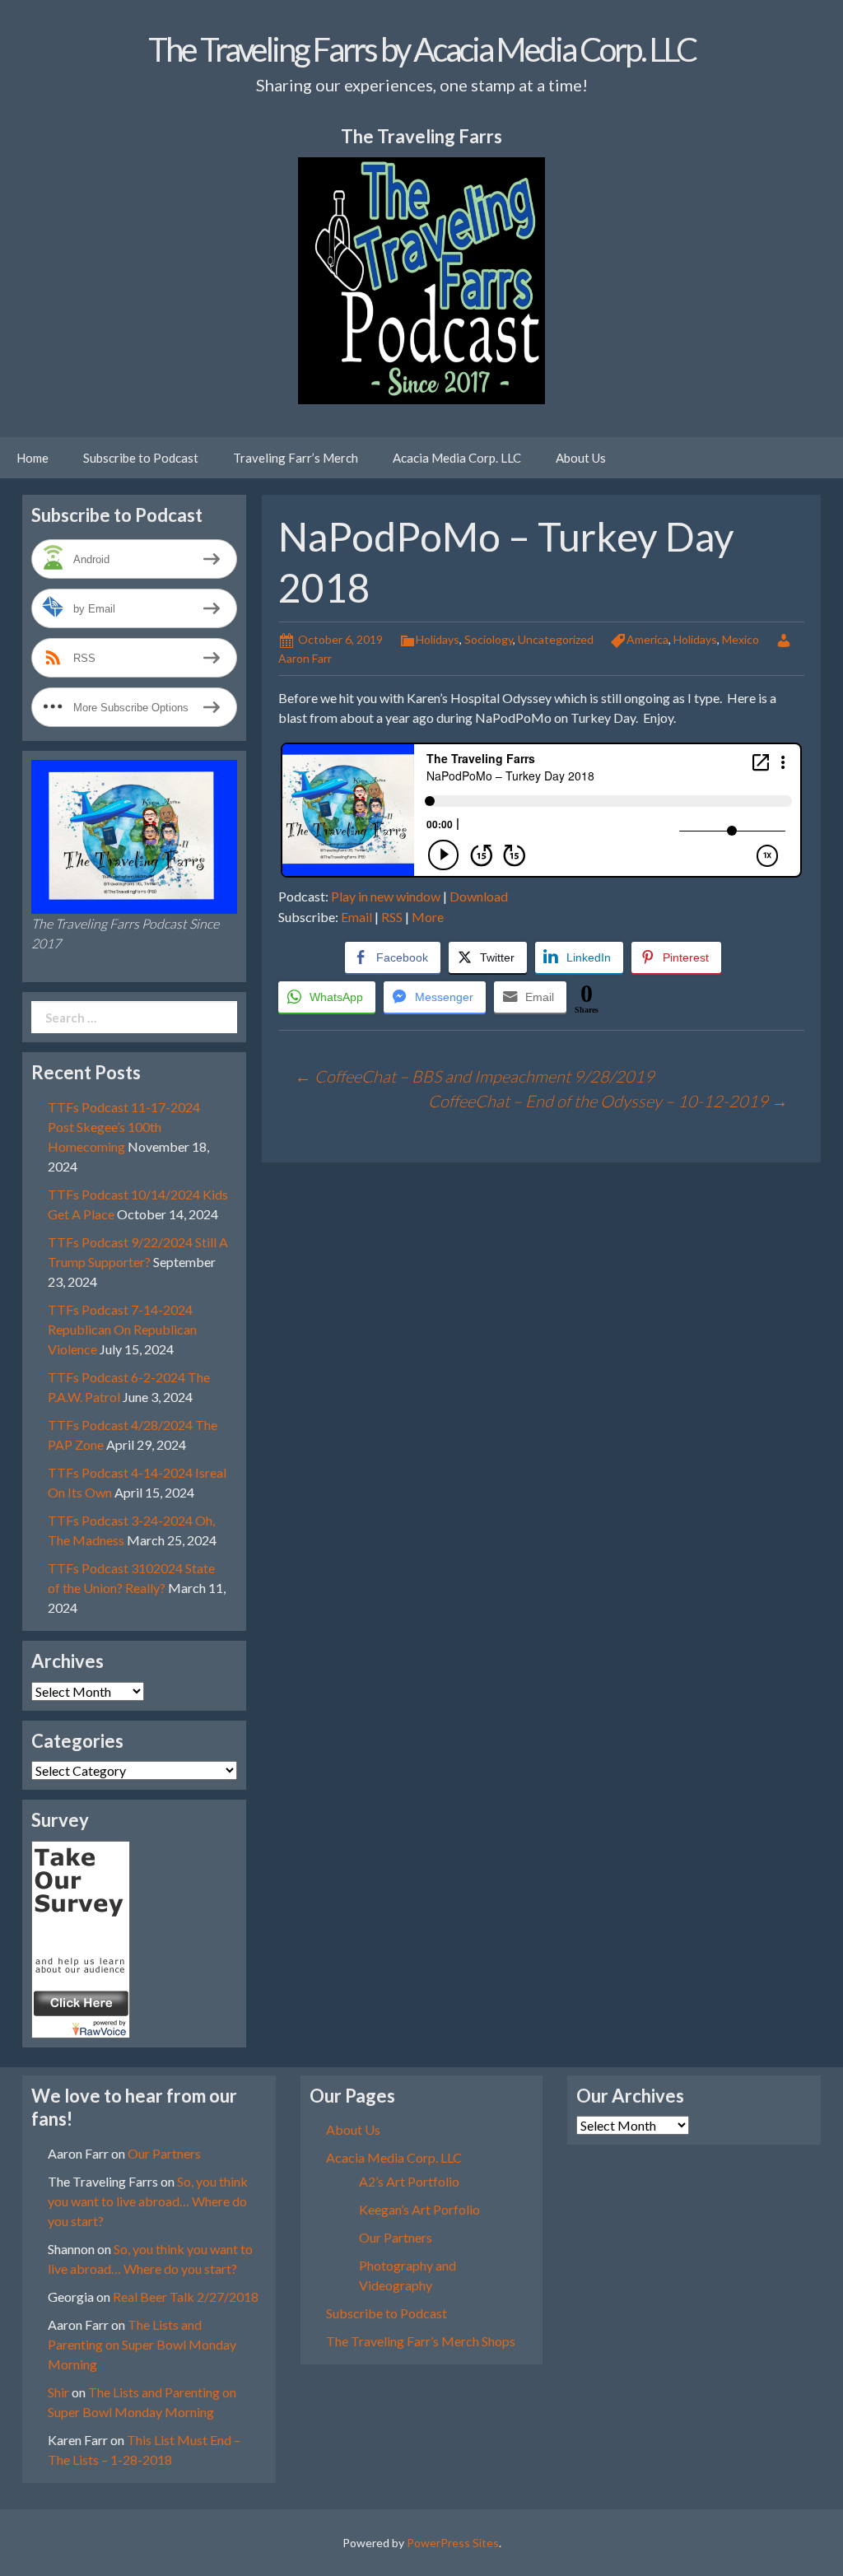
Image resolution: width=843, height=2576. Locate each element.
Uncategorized (556, 639)
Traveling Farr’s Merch (296, 458)
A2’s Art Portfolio (409, 2181)
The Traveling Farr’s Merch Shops (421, 2341)
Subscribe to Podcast (141, 458)
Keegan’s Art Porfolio (419, 2209)
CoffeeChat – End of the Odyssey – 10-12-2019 (608, 1101)
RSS (392, 917)
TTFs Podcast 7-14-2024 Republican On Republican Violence (122, 1329)
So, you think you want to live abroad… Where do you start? (148, 2201)
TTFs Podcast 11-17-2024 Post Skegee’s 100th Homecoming (124, 1127)
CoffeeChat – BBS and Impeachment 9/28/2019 (475, 1076)
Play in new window (386, 896)
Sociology (489, 639)
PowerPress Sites (453, 2543)
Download (479, 896)
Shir (58, 2392)
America (647, 639)
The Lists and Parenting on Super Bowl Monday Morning (142, 2344)
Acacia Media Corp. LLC (457, 458)
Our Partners (164, 2153)
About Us (581, 458)
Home (33, 458)
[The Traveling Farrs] (81, 1938)
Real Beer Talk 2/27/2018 (186, 2297)
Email (356, 917)
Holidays (438, 639)
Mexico (741, 639)
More (428, 917)
